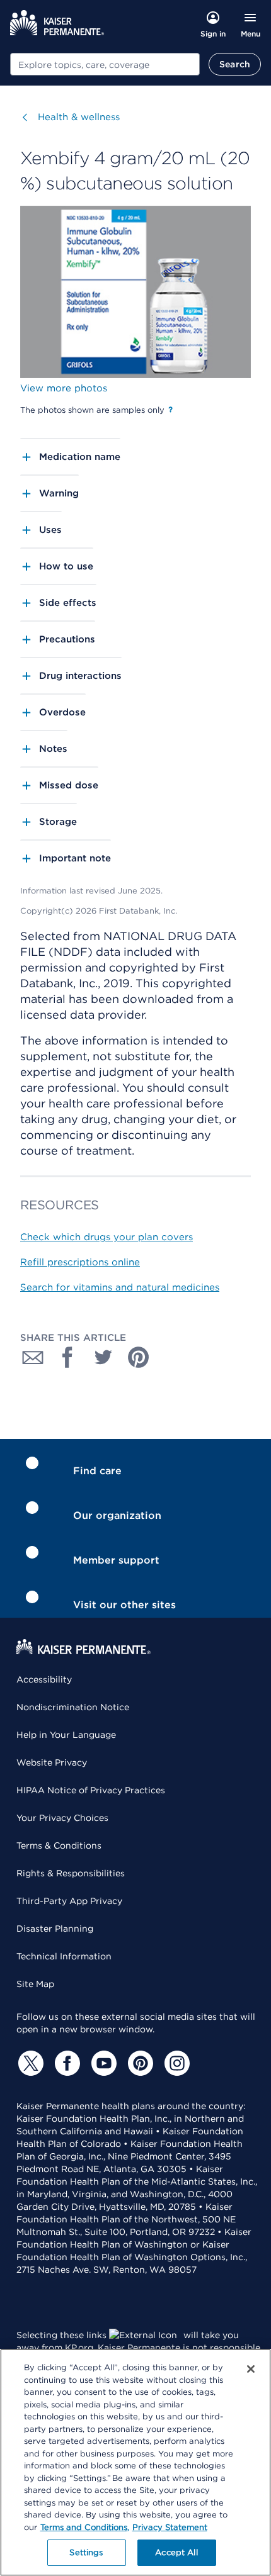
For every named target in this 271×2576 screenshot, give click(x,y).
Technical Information (64, 1956)
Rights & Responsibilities (71, 1873)
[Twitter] (29, 2063)
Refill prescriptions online (80, 1262)
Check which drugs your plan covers (107, 1237)
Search (235, 64)
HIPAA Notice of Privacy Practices (91, 1790)
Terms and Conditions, (85, 2527)
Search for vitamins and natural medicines (120, 1287)
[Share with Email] (33, 1357)
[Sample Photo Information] (170, 410)
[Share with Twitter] (103, 1357)
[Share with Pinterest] (139, 1357)
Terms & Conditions (59, 1845)
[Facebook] (66, 2063)
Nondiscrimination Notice (73, 1707)
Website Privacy (52, 1762)
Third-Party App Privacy (69, 1901)
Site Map (35, 1984)
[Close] (251, 2369)
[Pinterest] (139, 2063)
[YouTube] (102, 2063)
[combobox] (105, 64)
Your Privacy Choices (62, 1818)
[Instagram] (175, 2063)
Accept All (176, 2552)
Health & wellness (79, 117)
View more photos (64, 388)
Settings (86, 2552)
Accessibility (44, 1679)
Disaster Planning (55, 1929)
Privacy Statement (170, 2527)
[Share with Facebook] (68, 1357)
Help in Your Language (66, 1735)
